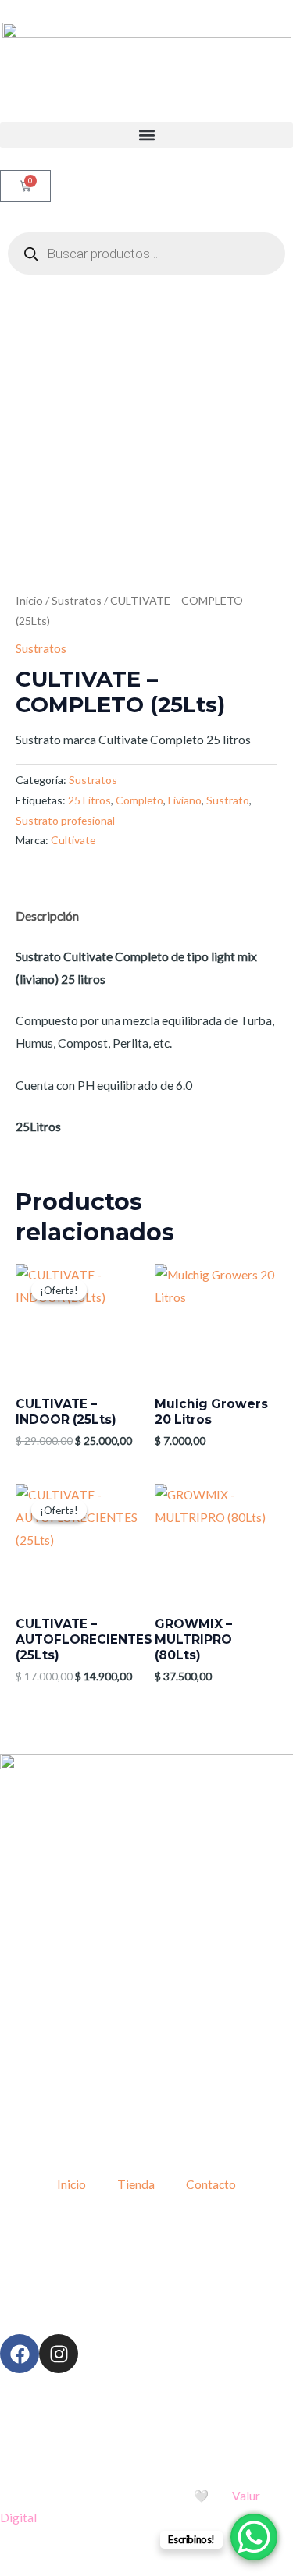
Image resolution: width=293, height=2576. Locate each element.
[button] (146, 135)
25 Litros (89, 800)
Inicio (29, 600)
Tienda (136, 2184)
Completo (139, 800)
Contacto (211, 2184)
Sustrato (228, 800)
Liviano (185, 800)
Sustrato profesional (65, 820)
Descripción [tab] (47, 916)
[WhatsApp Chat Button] (254, 2537)
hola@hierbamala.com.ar (164, 2280)
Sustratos (77, 600)
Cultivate (73, 840)
